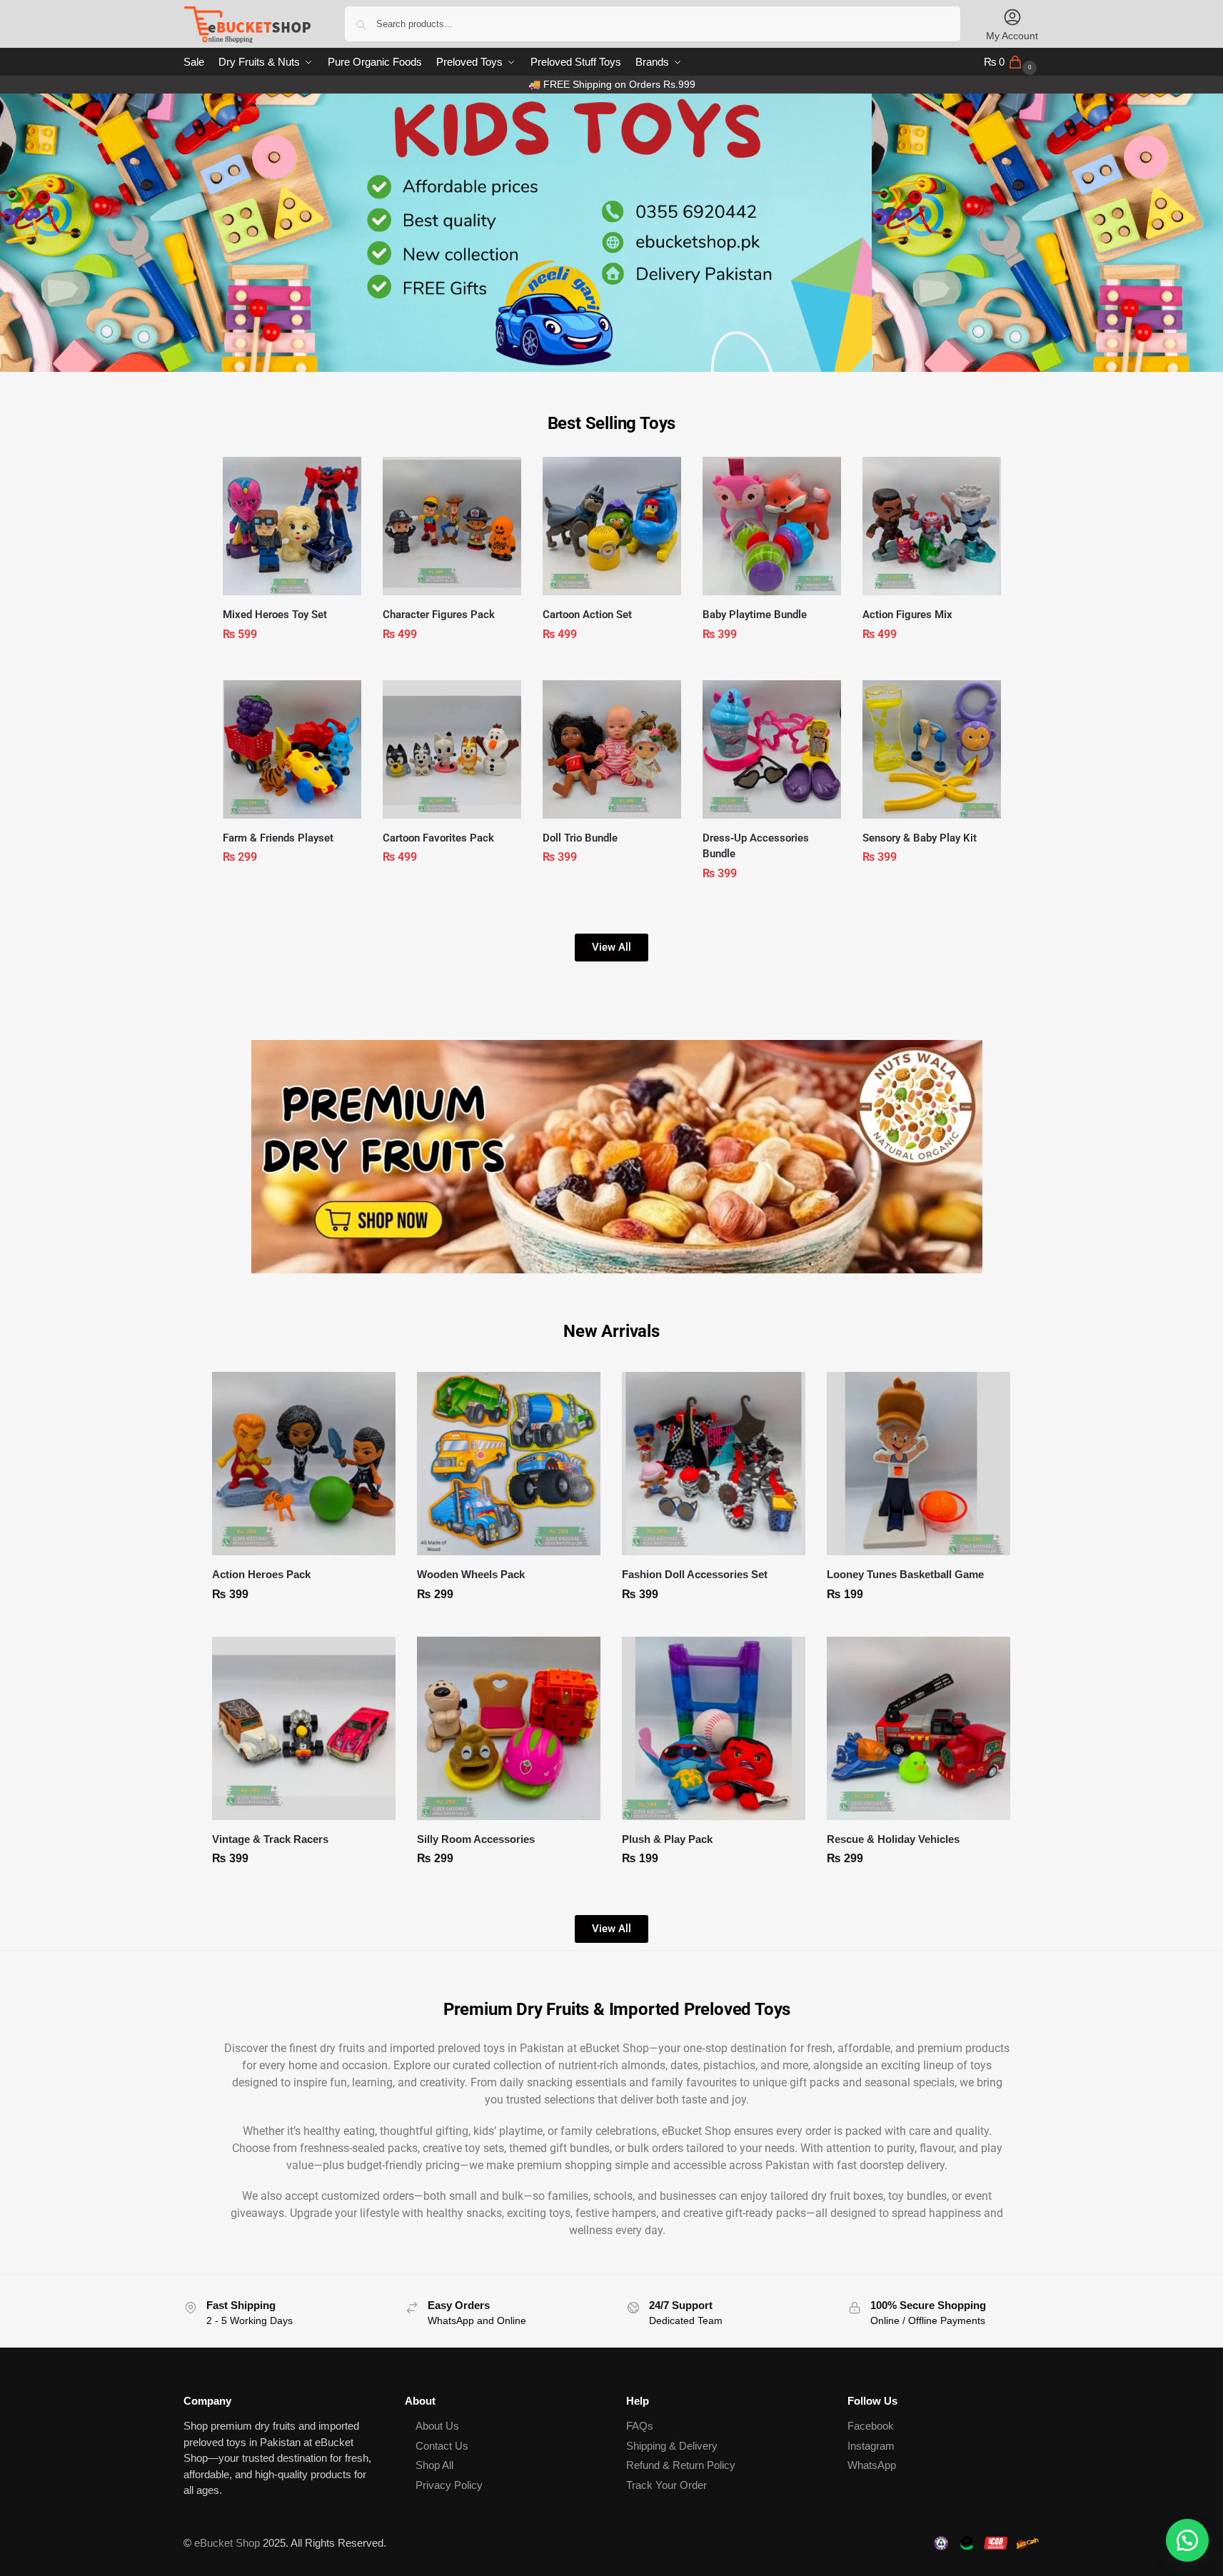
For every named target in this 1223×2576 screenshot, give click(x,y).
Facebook (871, 2426)
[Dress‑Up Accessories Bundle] (772, 749)
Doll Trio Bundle (580, 838)
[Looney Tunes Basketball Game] (918, 1464)
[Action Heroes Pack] (304, 1464)
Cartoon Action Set (587, 615)
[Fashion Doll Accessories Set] (714, 1464)
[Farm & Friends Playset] (292, 749)
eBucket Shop (227, 2543)
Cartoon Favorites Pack (438, 838)
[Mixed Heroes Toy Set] (292, 526)
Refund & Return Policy (681, 2465)
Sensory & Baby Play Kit (920, 838)
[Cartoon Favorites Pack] (452, 749)
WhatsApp (872, 2465)
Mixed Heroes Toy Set (275, 615)
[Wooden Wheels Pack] (509, 1464)
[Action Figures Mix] (932, 526)
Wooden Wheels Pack (471, 1574)
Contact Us (442, 2446)
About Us (437, 2426)
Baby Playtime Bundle (755, 615)
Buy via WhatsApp (299, 666)
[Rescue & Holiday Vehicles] (918, 1728)
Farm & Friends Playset (278, 838)
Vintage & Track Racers (270, 1839)
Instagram (871, 2446)
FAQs (640, 2426)
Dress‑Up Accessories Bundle (756, 846)
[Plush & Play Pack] (714, 1728)
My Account (1012, 36)
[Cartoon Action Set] (612, 526)
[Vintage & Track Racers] (304, 1728)
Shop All (434, 2465)
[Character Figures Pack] (452, 526)
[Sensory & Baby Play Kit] (932, 749)
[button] (1012, 62)
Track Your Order (666, 2485)
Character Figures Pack (439, 615)
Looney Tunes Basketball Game (905, 1574)
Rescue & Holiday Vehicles (893, 1839)
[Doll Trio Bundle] (612, 749)
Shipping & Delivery (672, 2446)
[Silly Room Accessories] (509, 1728)
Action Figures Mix (907, 615)
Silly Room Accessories (476, 1839)
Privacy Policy (449, 2485)
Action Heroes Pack (261, 1574)
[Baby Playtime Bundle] (772, 526)
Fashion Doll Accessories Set (695, 1574)
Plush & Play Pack (667, 1839)
